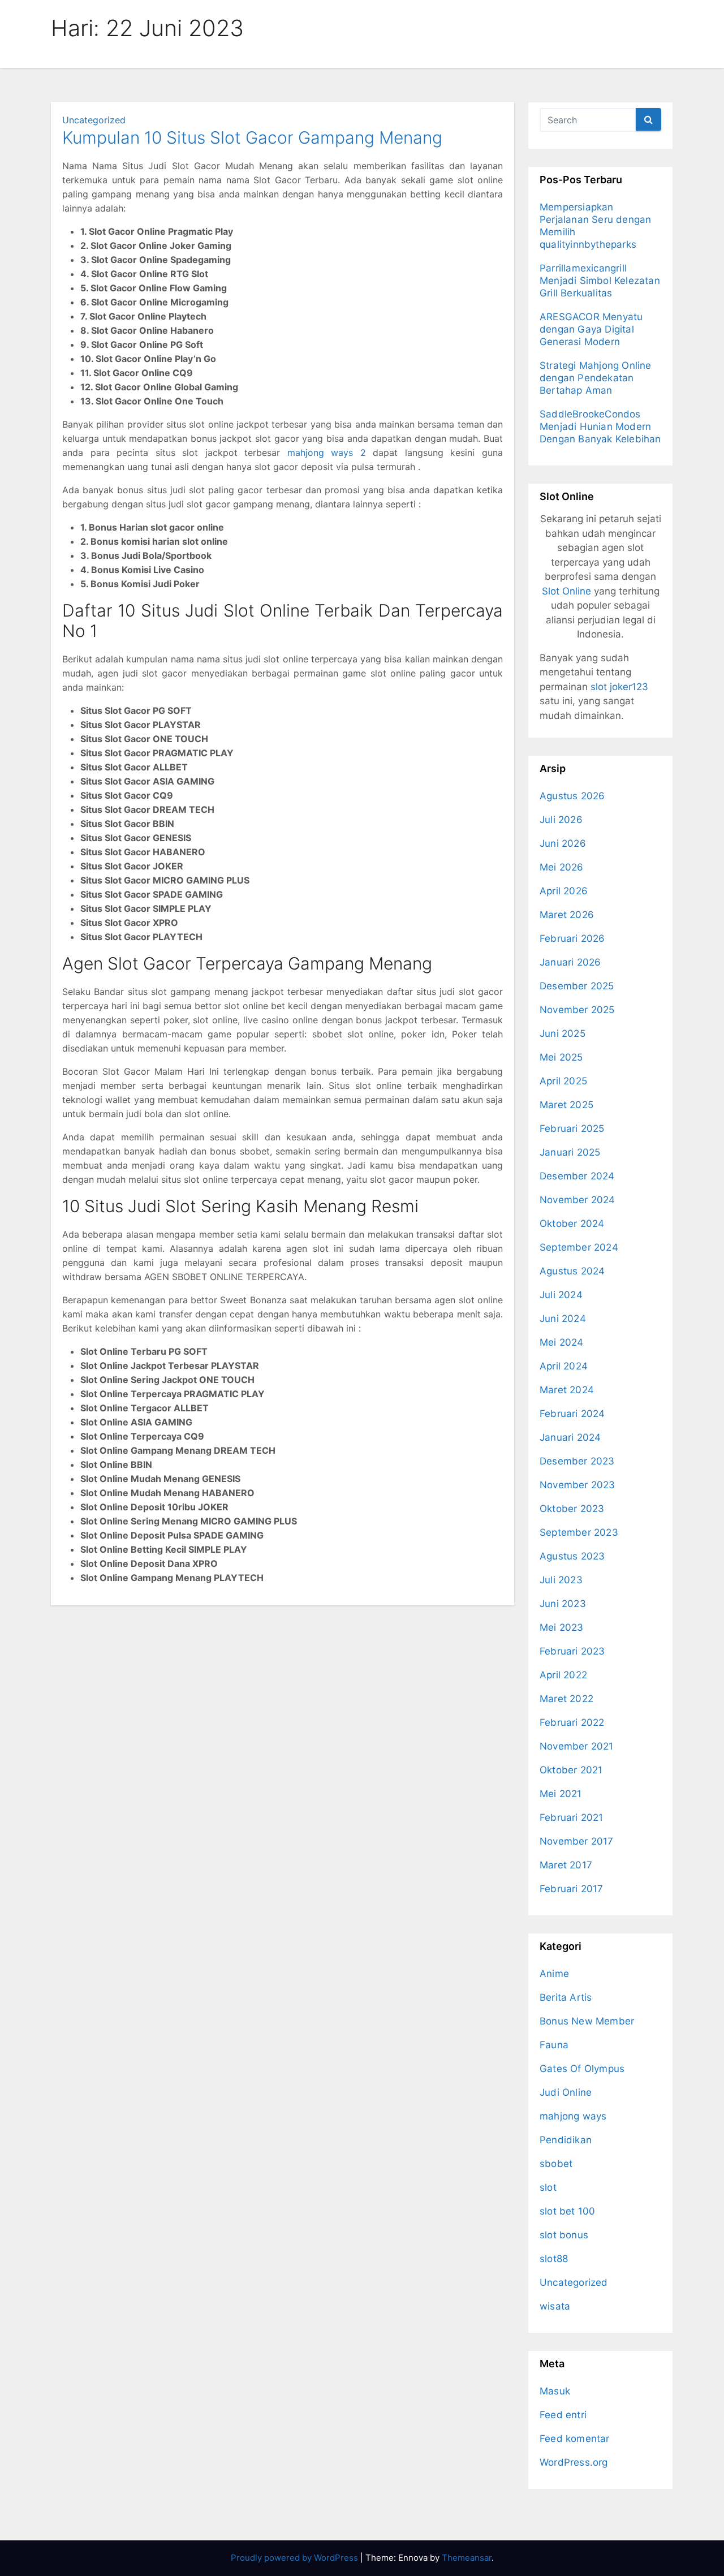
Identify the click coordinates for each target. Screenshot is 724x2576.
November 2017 (577, 1841)
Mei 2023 (562, 1627)
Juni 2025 (563, 1033)
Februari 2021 (572, 1817)
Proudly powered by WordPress (296, 2558)
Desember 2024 (577, 1176)
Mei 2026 (562, 867)
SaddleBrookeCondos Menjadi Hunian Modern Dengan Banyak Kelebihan (600, 427)
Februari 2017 (572, 1889)
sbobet (556, 2164)
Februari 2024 (572, 1414)
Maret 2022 (566, 1699)
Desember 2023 (577, 1461)
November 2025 (577, 1010)
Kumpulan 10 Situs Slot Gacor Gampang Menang (252, 137)
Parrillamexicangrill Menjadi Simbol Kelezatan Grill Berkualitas (600, 281)
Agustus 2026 (572, 796)
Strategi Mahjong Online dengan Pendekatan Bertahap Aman (596, 378)
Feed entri (563, 2415)
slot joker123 (619, 687)
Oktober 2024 (572, 1224)
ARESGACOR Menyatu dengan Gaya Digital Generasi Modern (591, 329)
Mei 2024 (562, 1342)
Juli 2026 (561, 820)
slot (548, 2187)
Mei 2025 (561, 1057)
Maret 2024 (567, 1390)
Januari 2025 (570, 1152)
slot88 (554, 2259)
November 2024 (578, 1200)
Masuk (555, 2391)
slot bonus (564, 2235)
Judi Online (566, 2092)
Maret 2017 (566, 1865)
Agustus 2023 (572, 1556)
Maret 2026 (567, 915)
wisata (555, 2306)
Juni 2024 (563, 1319)
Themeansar (467, 2558)
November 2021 (577, 1746)
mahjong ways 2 (327, 453)
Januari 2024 (570, 1437)
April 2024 (564, 1366)
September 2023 (579, 1532)
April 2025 (563, 1081)
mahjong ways (573, 2116)
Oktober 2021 (571, 1770)
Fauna (554, 2045)
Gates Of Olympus (582, 2069)
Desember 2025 (577, 986)
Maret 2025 (566, 1105)
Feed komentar (575, 2439)
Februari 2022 (572, 1722)
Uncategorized (94, 120)
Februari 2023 (572, 1651)
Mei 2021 (561, 1794)
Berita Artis (566, 1997)
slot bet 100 (567, 2211)
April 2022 (563, 1675)
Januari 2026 (570, 962)
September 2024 (579, 1247)
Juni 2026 (563, 843)
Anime (554, 1974)
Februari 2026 (572, 938)
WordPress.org (574, 2462)
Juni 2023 (563, 1604)
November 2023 (578, 1485)
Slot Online (566, 591)
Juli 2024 (561, 1295)
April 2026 (564, 891)
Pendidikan (566, 2140)
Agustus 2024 (572, 1271)
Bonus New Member (587, 2021)
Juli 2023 (561, 1580)
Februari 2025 (572, 1128)
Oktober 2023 (572, 1509)
